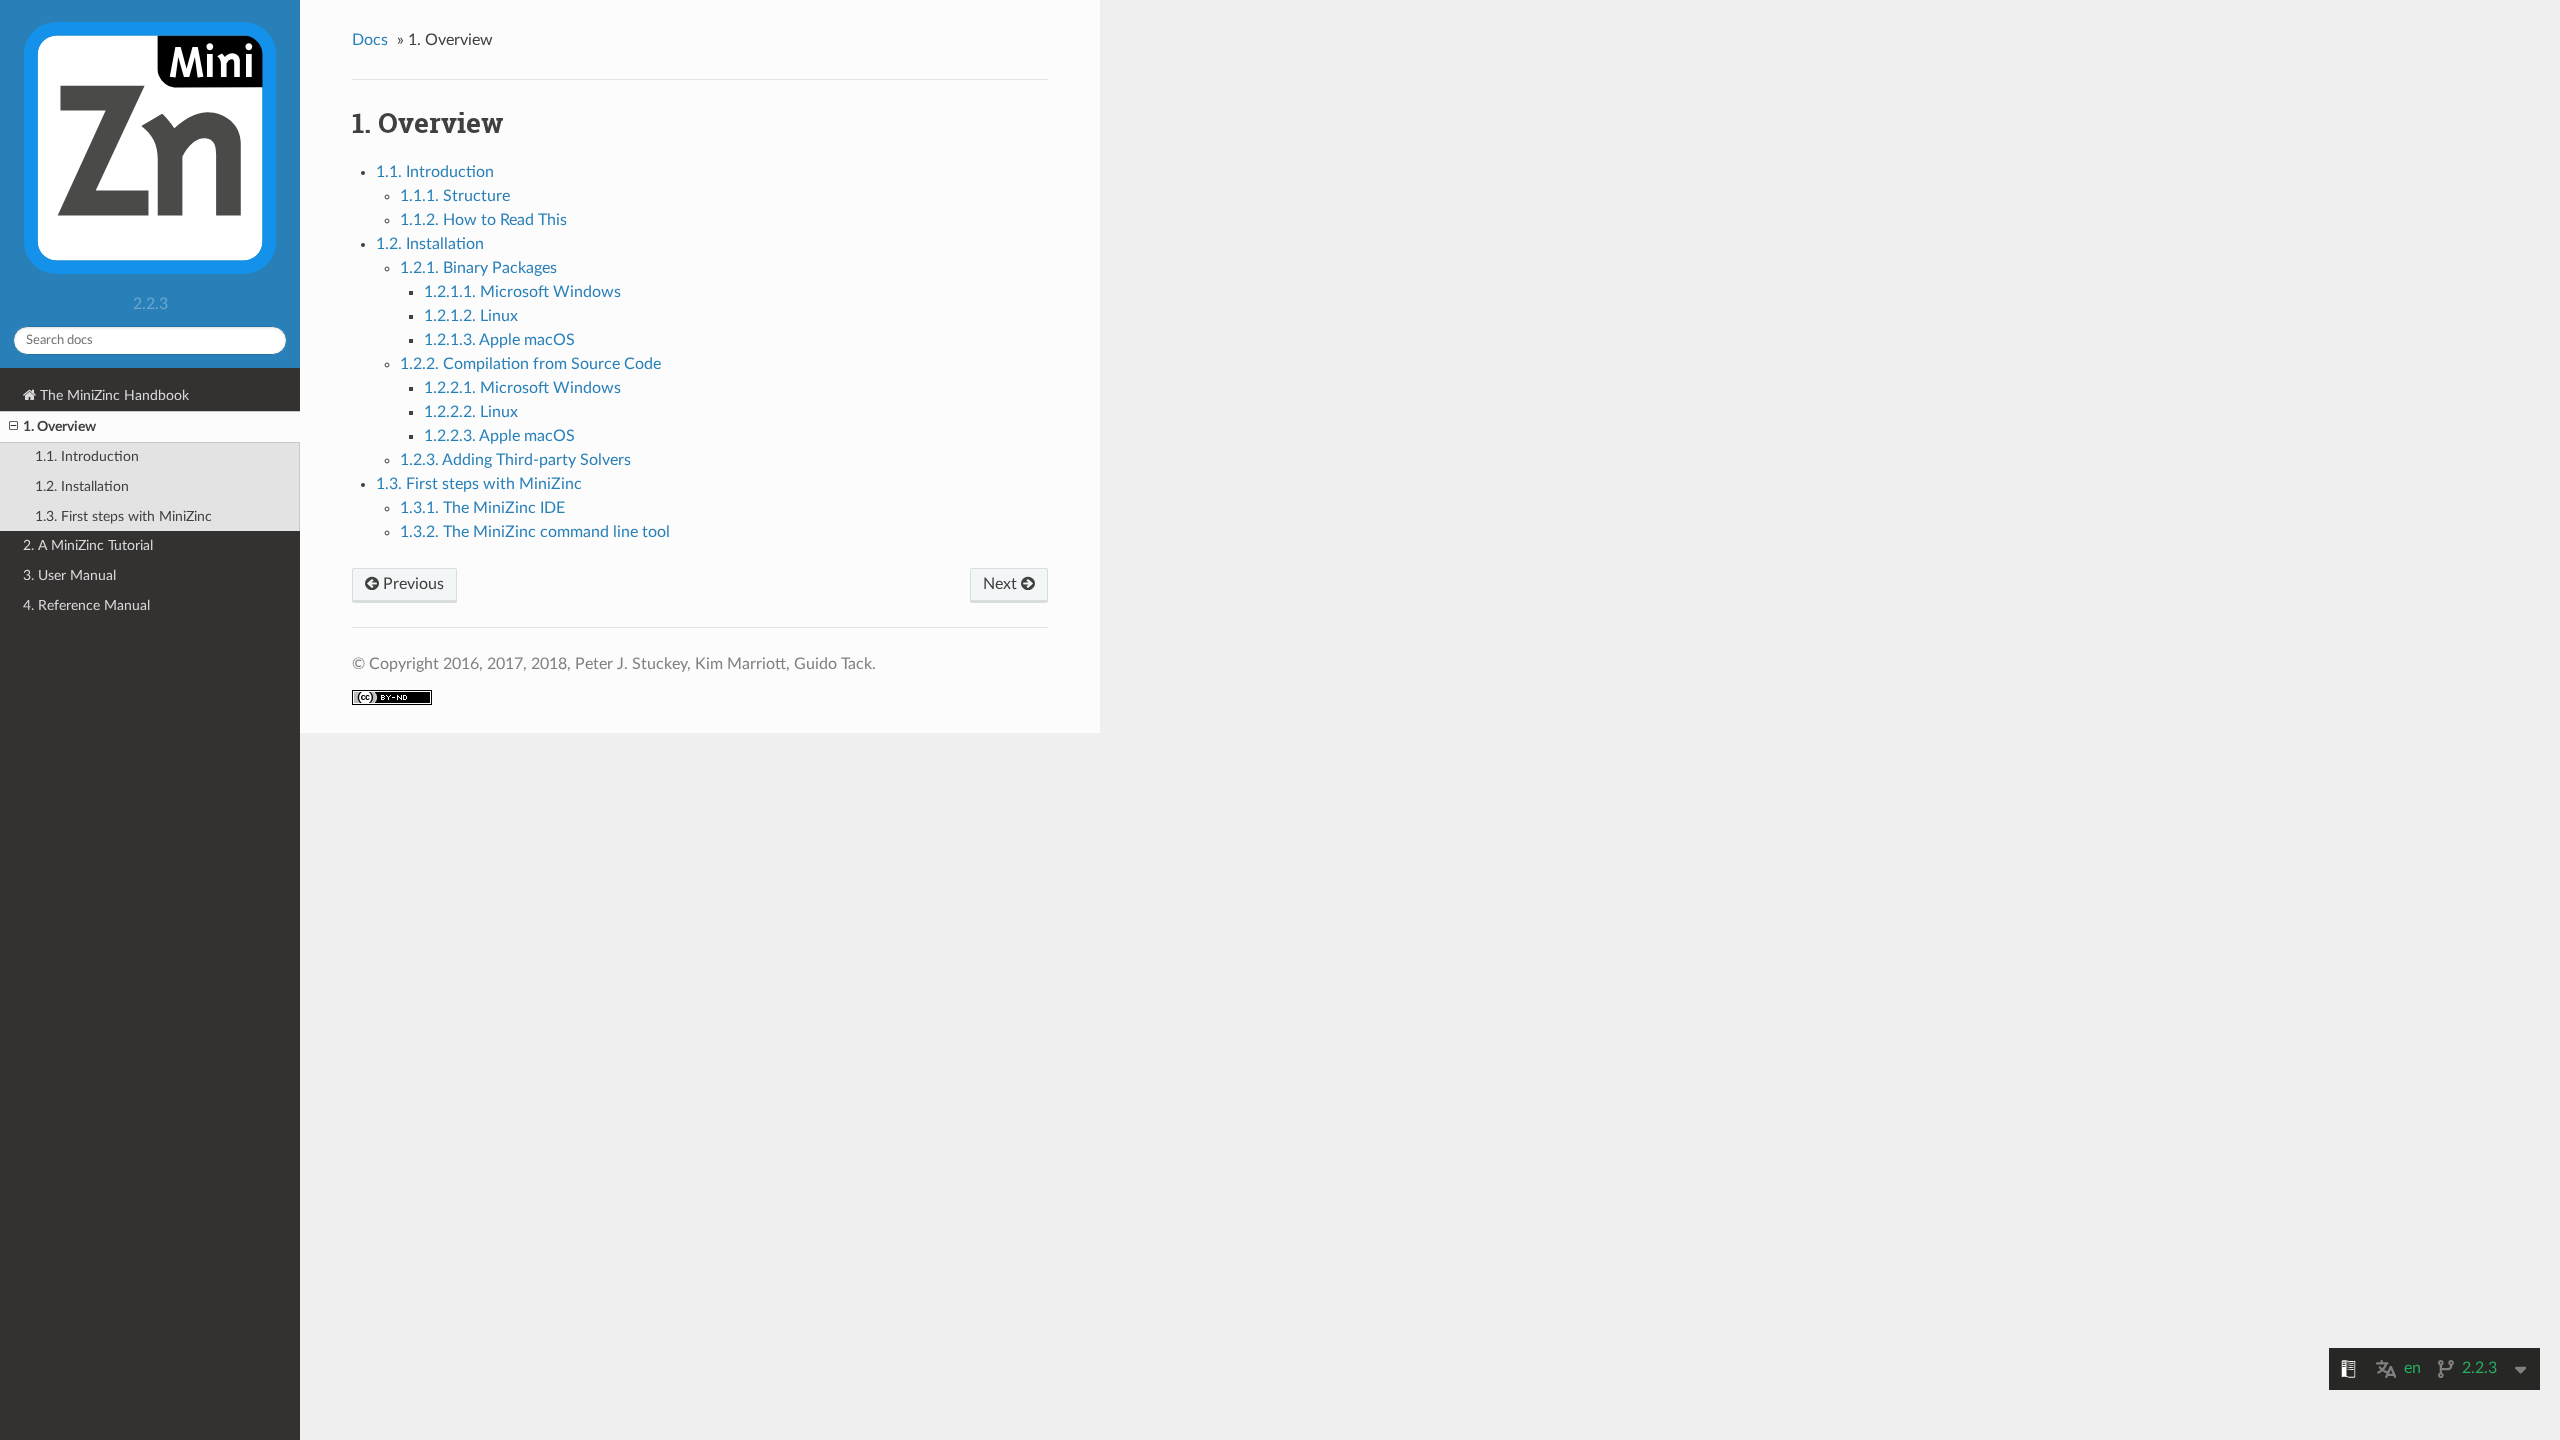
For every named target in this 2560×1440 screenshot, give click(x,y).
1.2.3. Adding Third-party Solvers (515, 460)
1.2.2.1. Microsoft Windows (522, 388)
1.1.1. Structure (455, 196)
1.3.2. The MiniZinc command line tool (535, 532)
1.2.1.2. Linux (471, 316)
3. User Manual (69, 575)
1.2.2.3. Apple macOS (499, 436)
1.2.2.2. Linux (471, 412)
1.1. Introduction (87, 456)
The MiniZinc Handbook (112, 395)
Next (1002, 584)
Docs (370, 40)
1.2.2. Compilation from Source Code (530, 364)
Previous (411, 584)
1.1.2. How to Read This (483, 220)
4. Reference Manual (86, 605)
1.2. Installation (82, 486)
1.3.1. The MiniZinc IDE (482, 508)
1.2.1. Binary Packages (478, 268)
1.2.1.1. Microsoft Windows (522, 292)
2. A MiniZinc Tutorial (88, 545)
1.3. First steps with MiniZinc (123, 516)
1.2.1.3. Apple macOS (499, 340)
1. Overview (59, 426)
